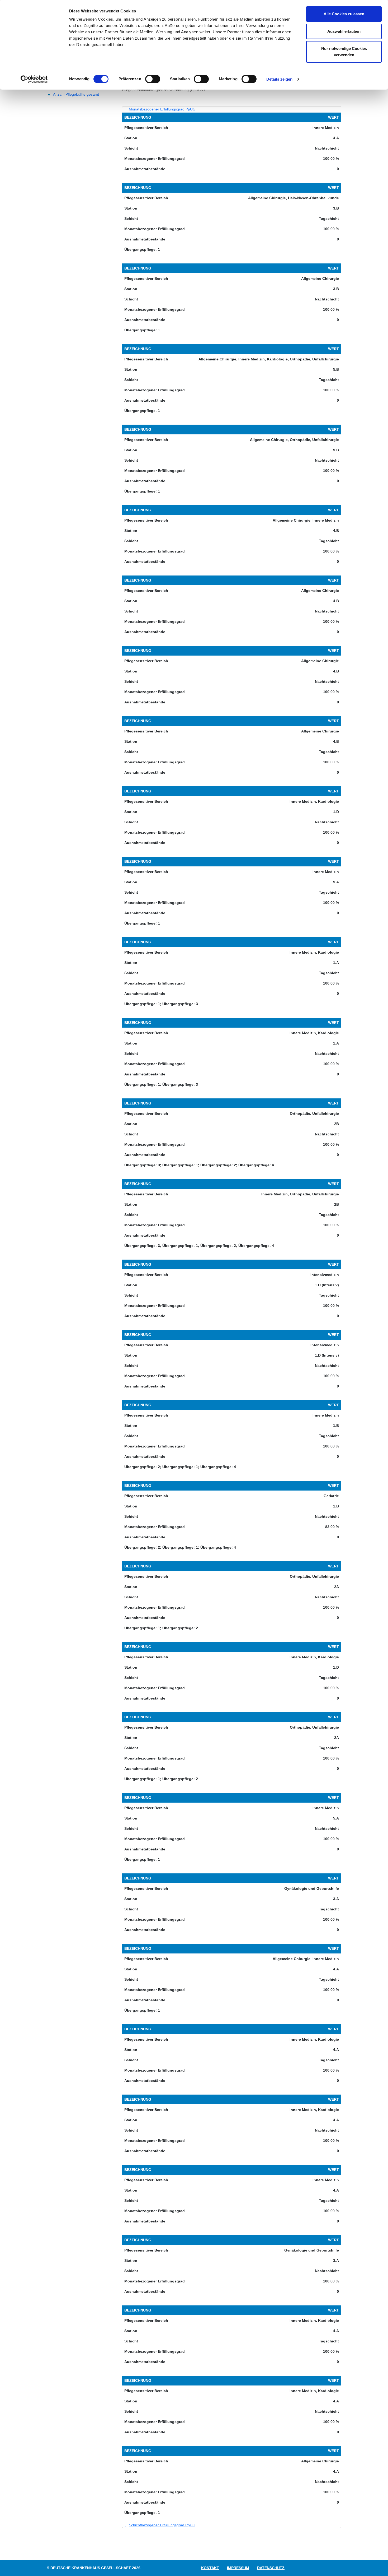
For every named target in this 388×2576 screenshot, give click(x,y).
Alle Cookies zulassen (344, 14)
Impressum (238, 2568)
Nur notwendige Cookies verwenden (344, 52)
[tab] (232, 109)
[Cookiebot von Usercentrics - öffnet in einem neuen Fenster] (34, 79)
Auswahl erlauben (344, 31)
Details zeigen (279, 79)
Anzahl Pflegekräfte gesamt (76, 94)
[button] (159, 109)
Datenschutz (271, 2568)
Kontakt (210, 2568)
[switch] (153, 79)
